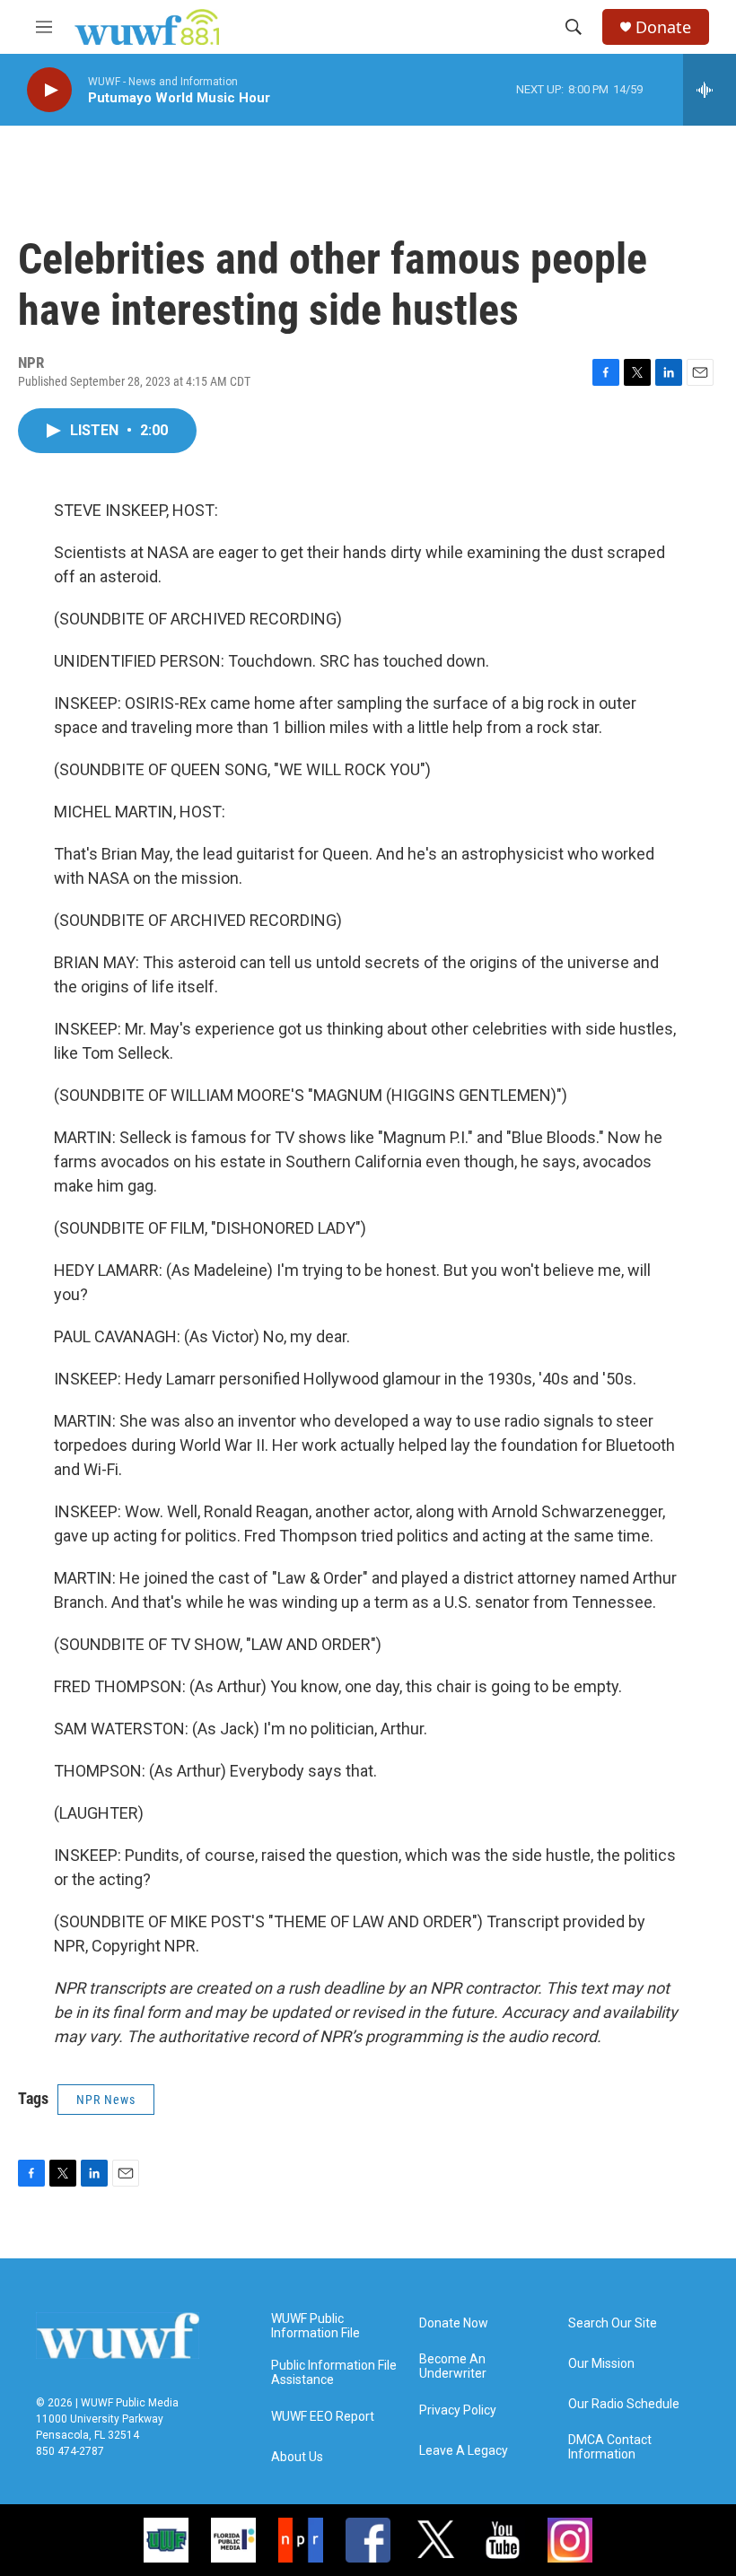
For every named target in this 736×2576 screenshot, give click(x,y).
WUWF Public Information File (315, 2326)
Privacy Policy (458, 2410)
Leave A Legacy (464, 2451)
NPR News (106, 2100)
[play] (49, 90)
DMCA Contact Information (610, 2447)
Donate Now (454, 2323)
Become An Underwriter (453, 2366)
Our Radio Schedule (624, 2404)
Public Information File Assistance (334, 2373)
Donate (663, 27)
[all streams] (710, 90)
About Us (297, 2457)
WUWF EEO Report (323, 2417)
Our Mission (601, 2364)
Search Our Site (613, 2323)
